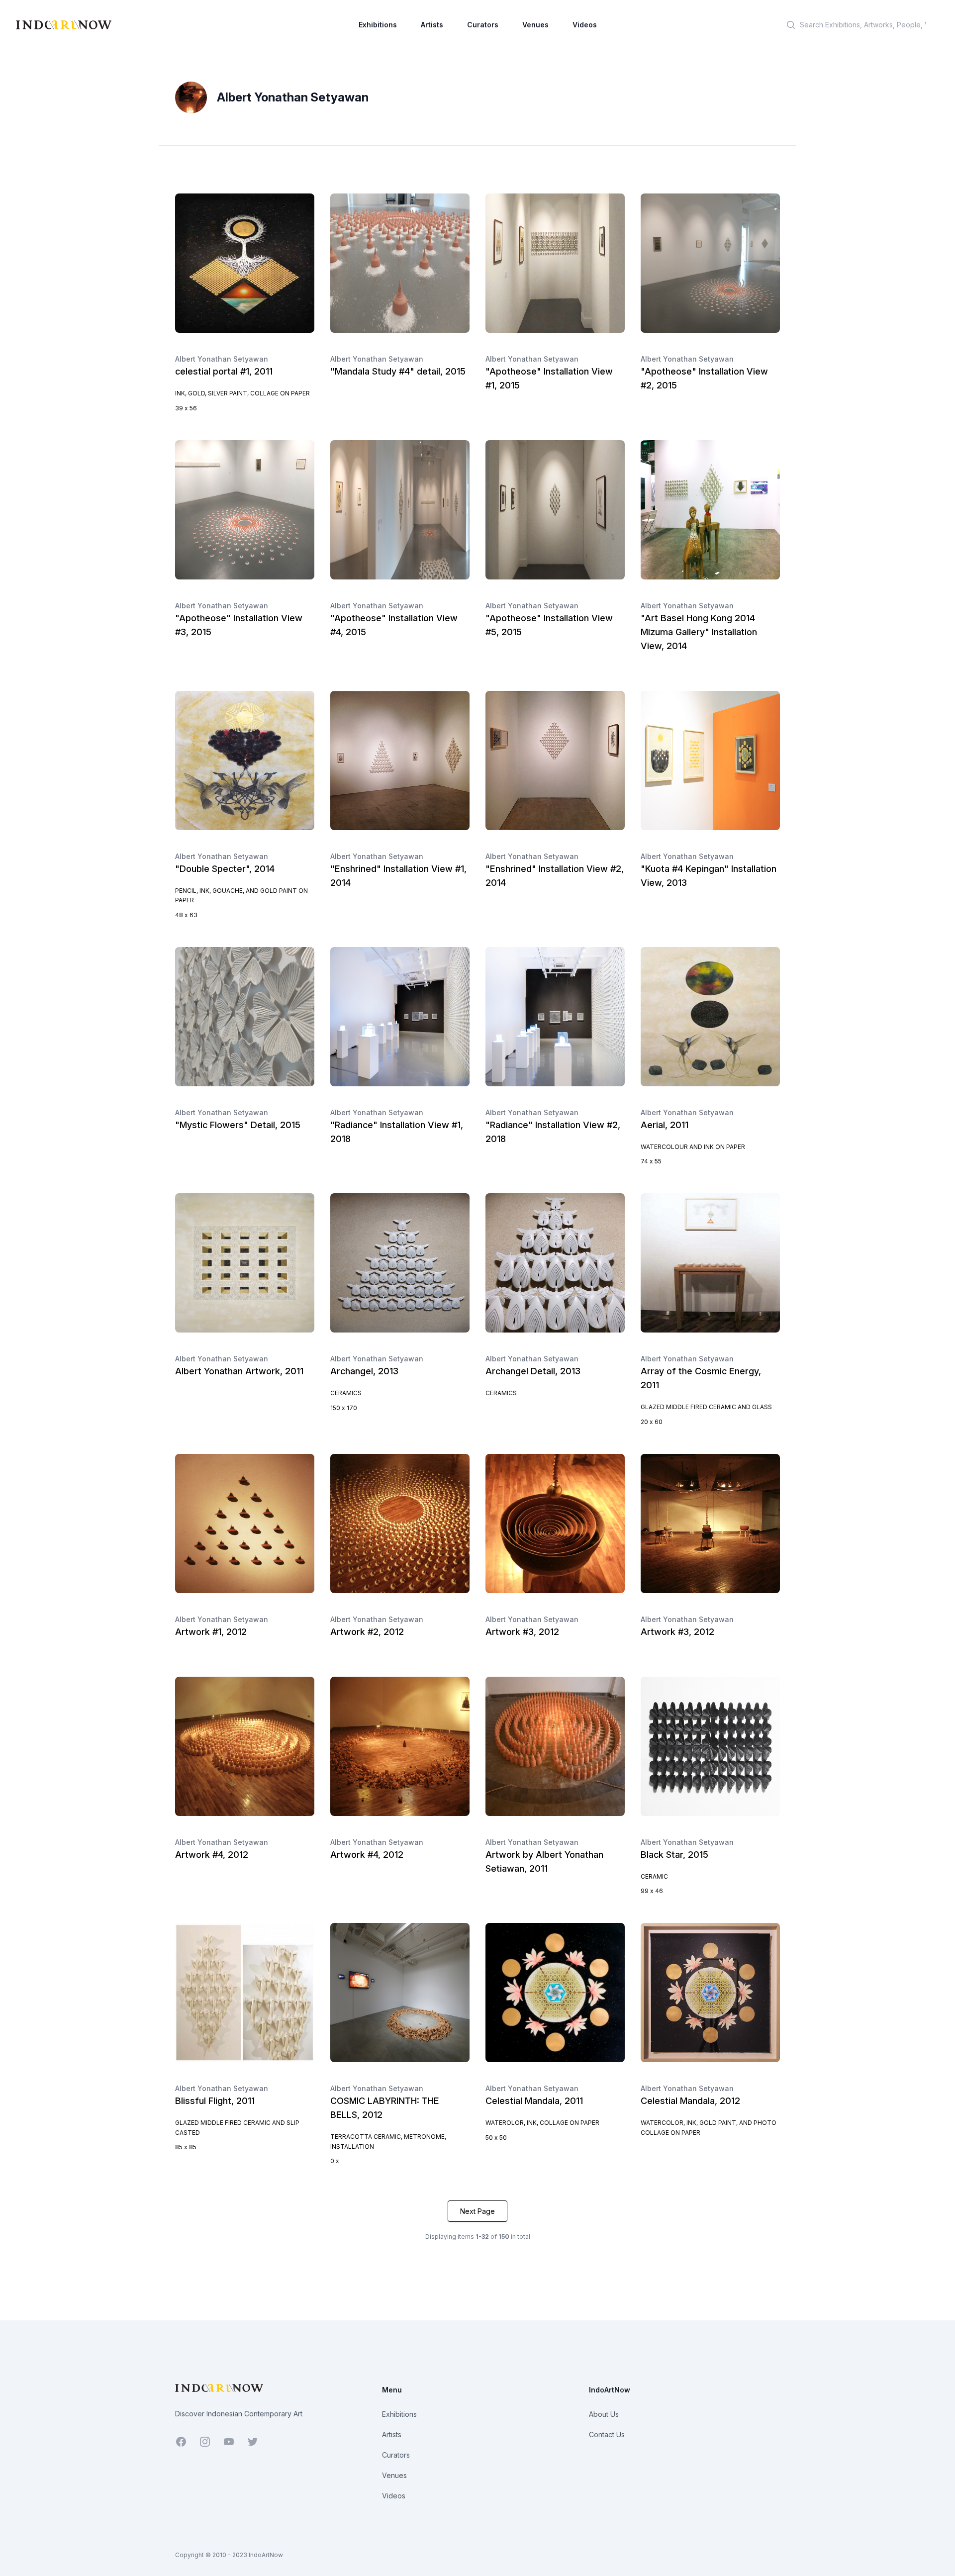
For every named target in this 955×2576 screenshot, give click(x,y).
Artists (432, 25)
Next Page (477, 2211)
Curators (483, 25)
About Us (604, 2414)
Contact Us (607, 2434)
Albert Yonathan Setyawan (222, 359)
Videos (585, 25)
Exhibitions (378, 25)
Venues (535, 25)
